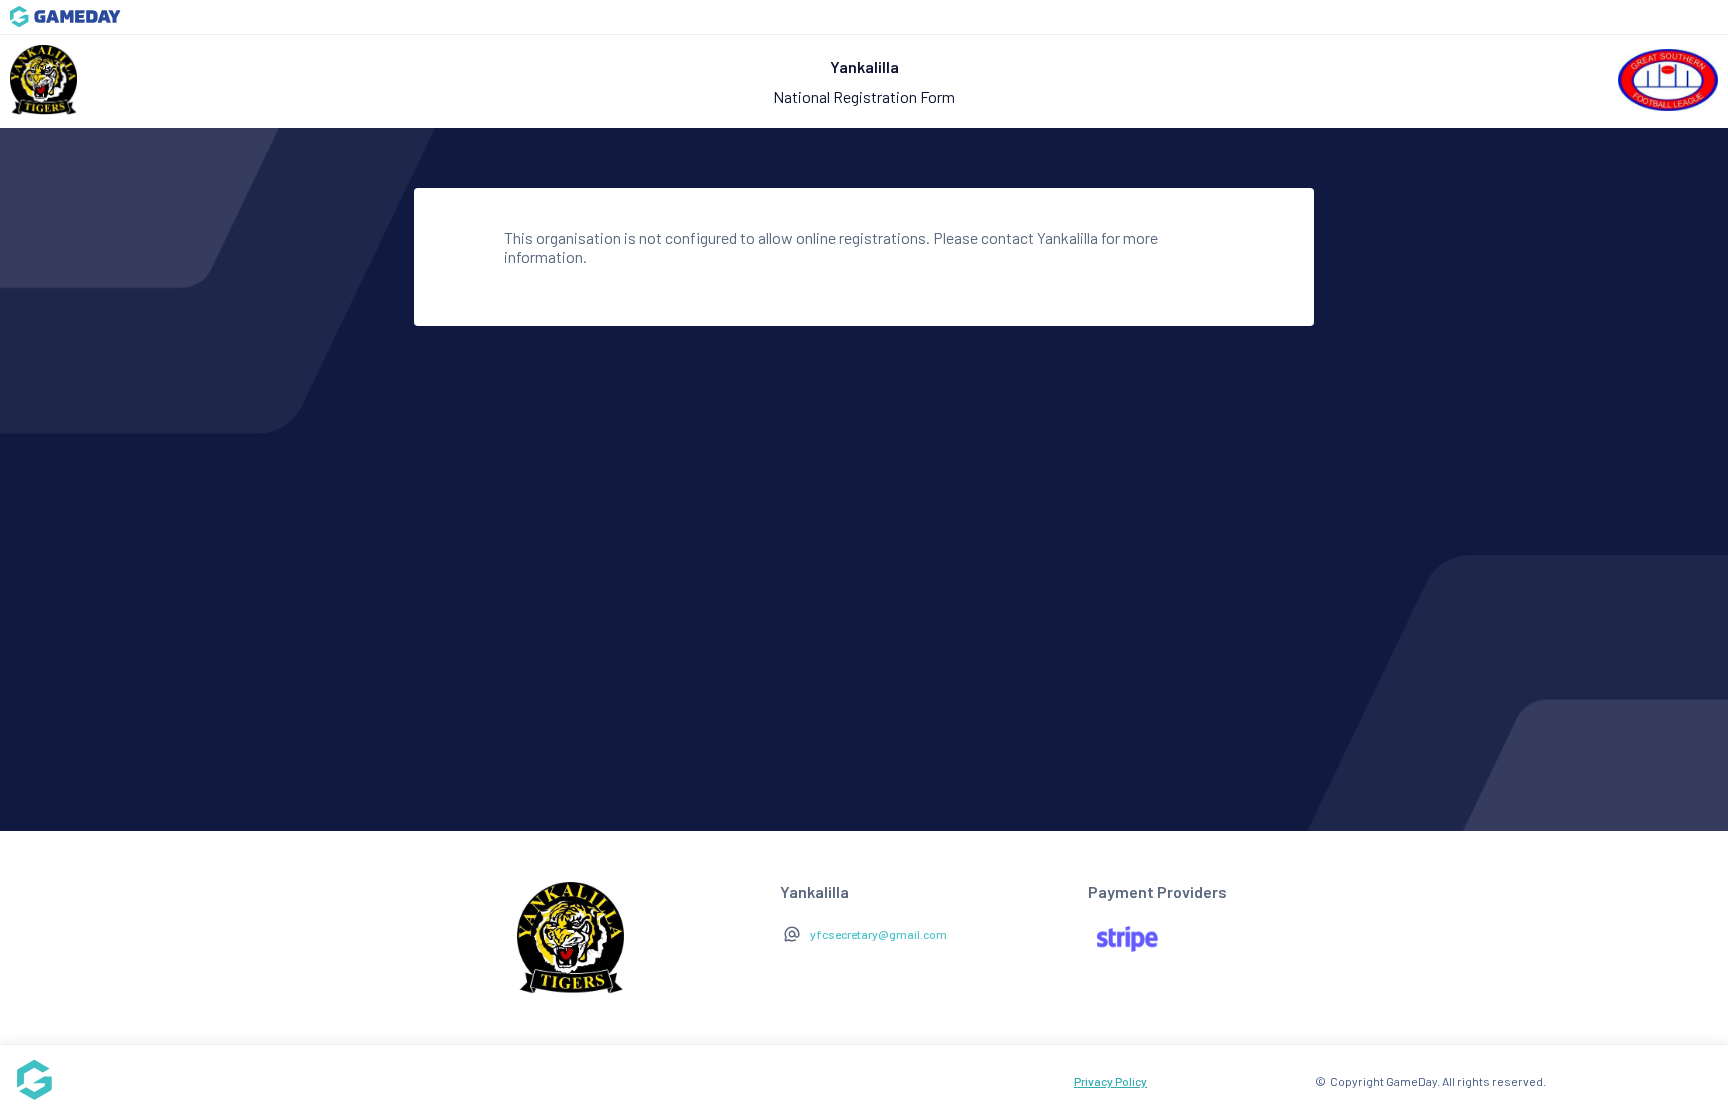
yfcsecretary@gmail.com (878, 934)
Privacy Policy (1110, 1081)
